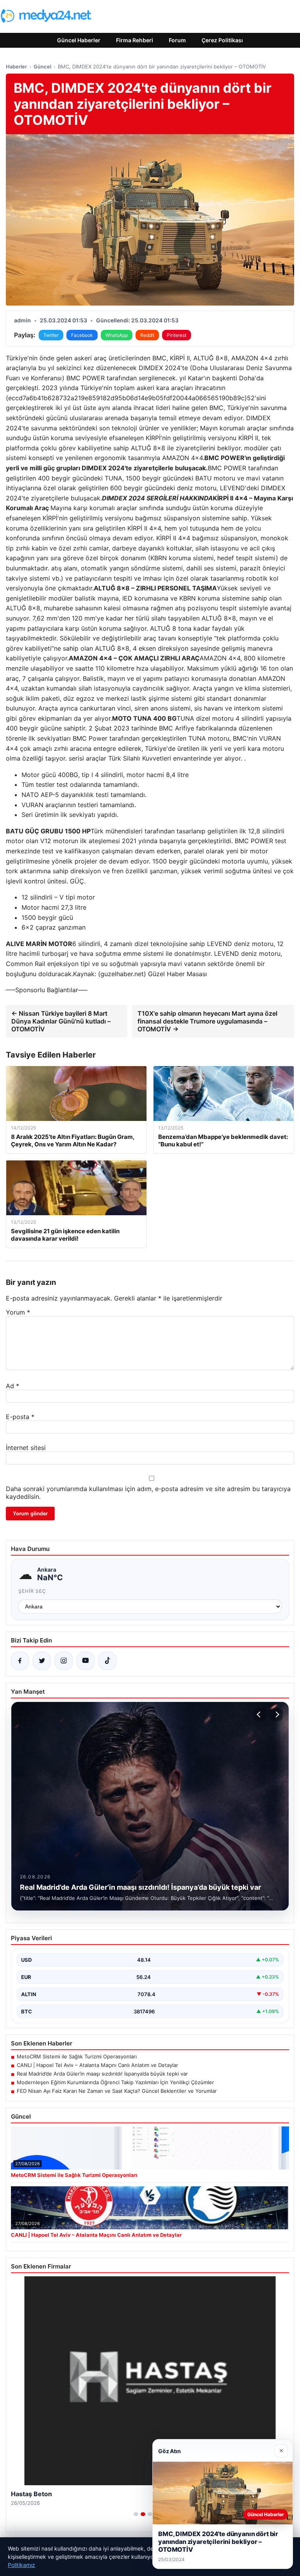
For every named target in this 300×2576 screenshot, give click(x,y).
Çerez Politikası (222, 40)
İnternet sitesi (26, 1448)
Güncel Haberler (79, 40)
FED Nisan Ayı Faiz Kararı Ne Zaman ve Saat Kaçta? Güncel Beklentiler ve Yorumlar (117, 2091)
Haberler (16, 67)
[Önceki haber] (260, 1714)
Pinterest (177, 335)
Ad (12, 1386)
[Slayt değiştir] (136, 2514)
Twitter (51, 335)
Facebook (82, 335)
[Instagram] (64, 1661)
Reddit (147, 335)
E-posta (20, 1417)
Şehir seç (32, 1591)
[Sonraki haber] (276, 1714)
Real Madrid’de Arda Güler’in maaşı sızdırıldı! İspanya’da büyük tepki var (102, 2074)
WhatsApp (117, 335)
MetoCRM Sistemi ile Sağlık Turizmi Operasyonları (77, 2056)
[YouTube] (86, 1661)
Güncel (42, 67)
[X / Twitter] (42, 1661)
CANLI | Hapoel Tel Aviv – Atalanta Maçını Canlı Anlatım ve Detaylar (97, 2065)
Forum (177, 40)
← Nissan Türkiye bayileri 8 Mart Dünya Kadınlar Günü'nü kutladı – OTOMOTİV (61, 1021)
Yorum (18, 1312)
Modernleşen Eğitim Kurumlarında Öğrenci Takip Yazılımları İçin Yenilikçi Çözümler (115, 2082)
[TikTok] (107, 1661)
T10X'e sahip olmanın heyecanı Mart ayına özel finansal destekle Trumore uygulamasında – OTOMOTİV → (207, 1021)
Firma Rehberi (135, 40)
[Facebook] (20, 1661)
